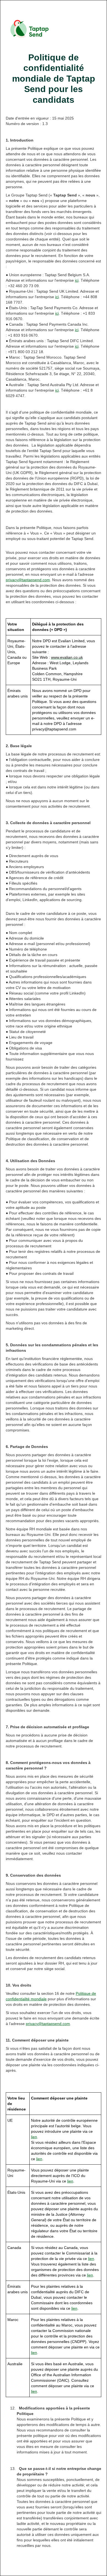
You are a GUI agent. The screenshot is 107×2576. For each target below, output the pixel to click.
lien (34, 2137)
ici (77, 280)
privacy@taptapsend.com (28, 580)
